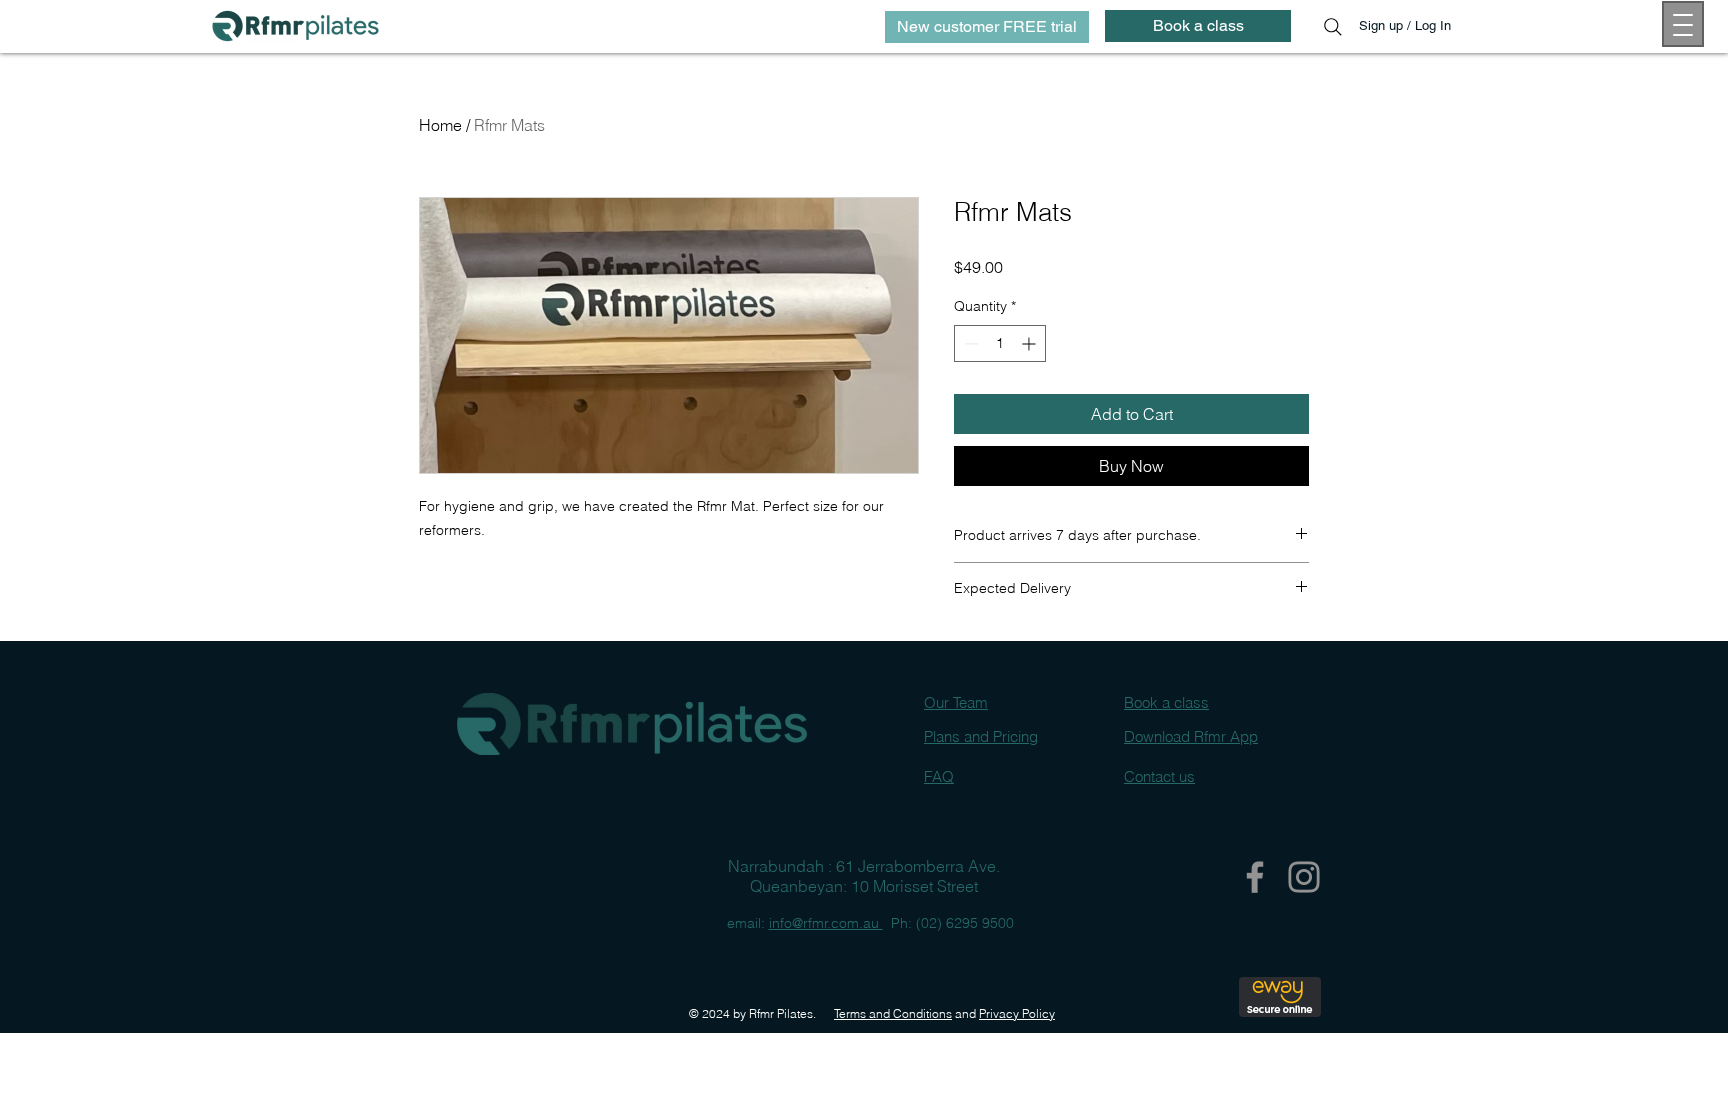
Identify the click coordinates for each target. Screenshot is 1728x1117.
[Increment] (1030, 343)
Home (440, 125)
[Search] (1333, 27)
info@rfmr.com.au (826, 923)
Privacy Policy (1017, 1013)
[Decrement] (969, 343)
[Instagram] (1304, 877)
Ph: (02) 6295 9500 (948, 923)
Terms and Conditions (893, 1013)
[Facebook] (1255, 877)
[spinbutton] (1000, 343)
